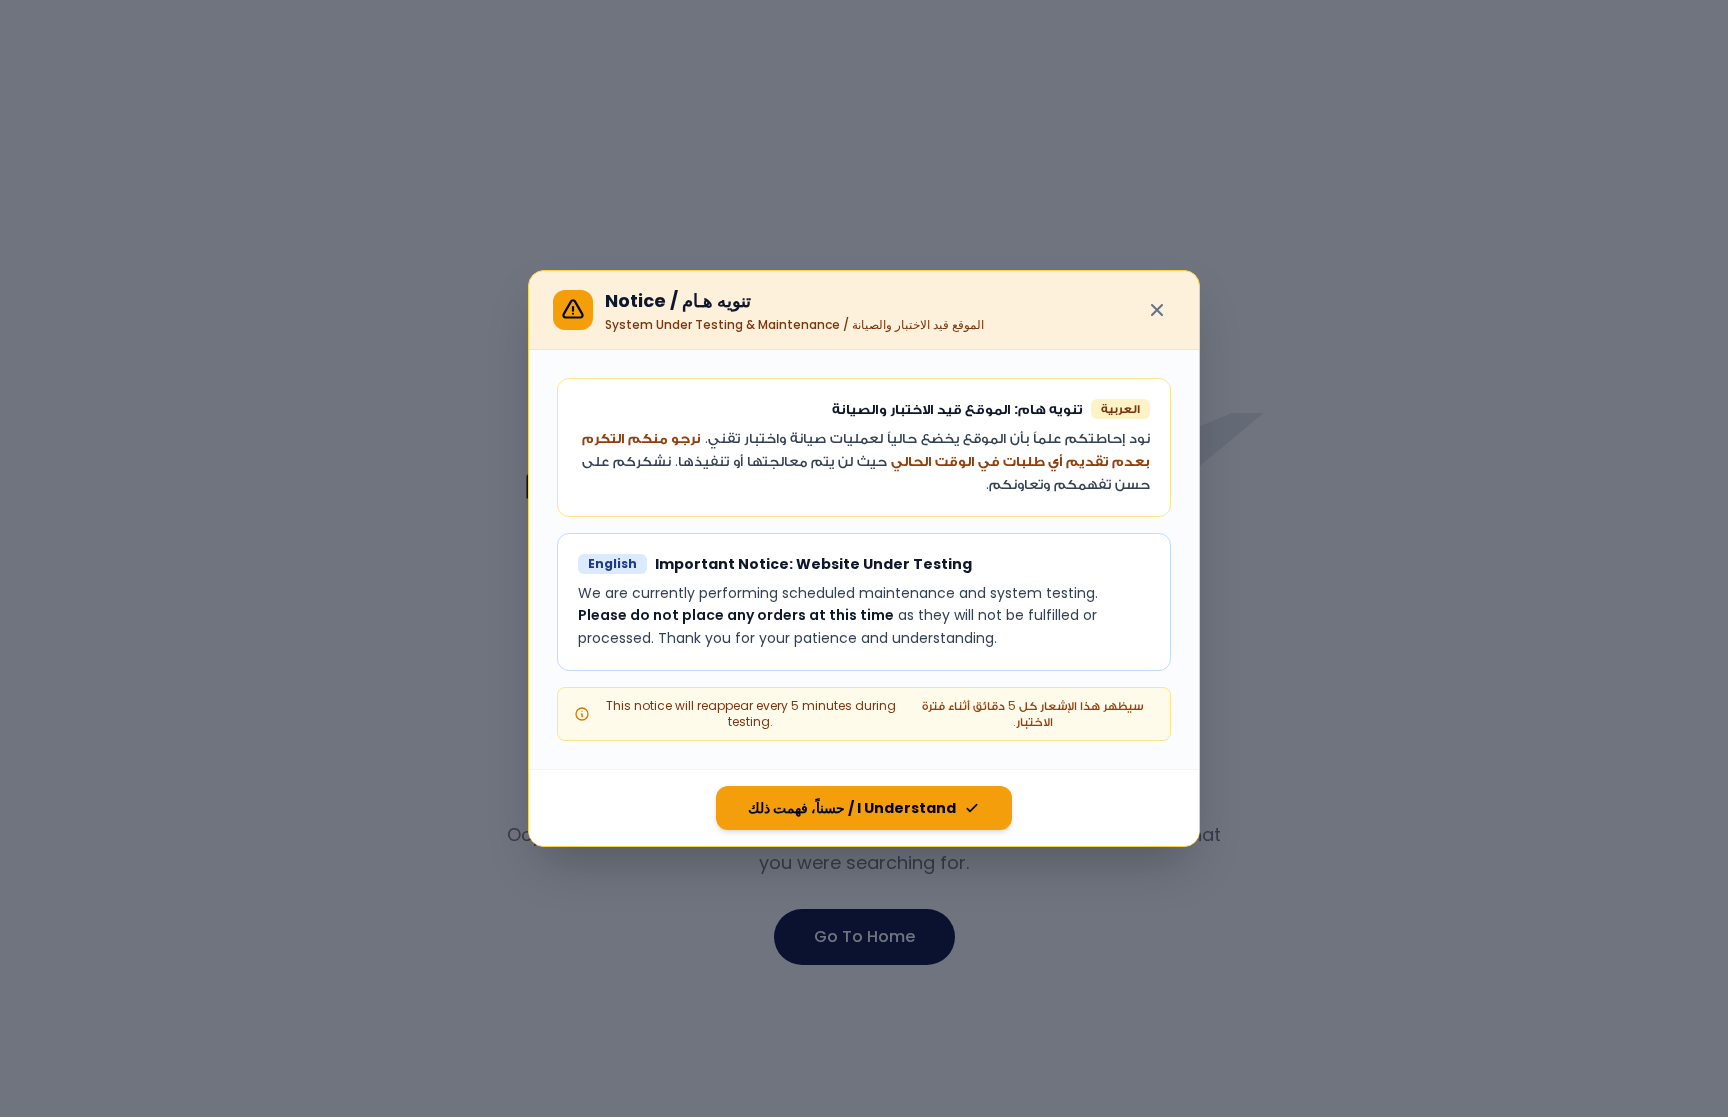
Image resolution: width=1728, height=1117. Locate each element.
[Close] (1157, 310)
